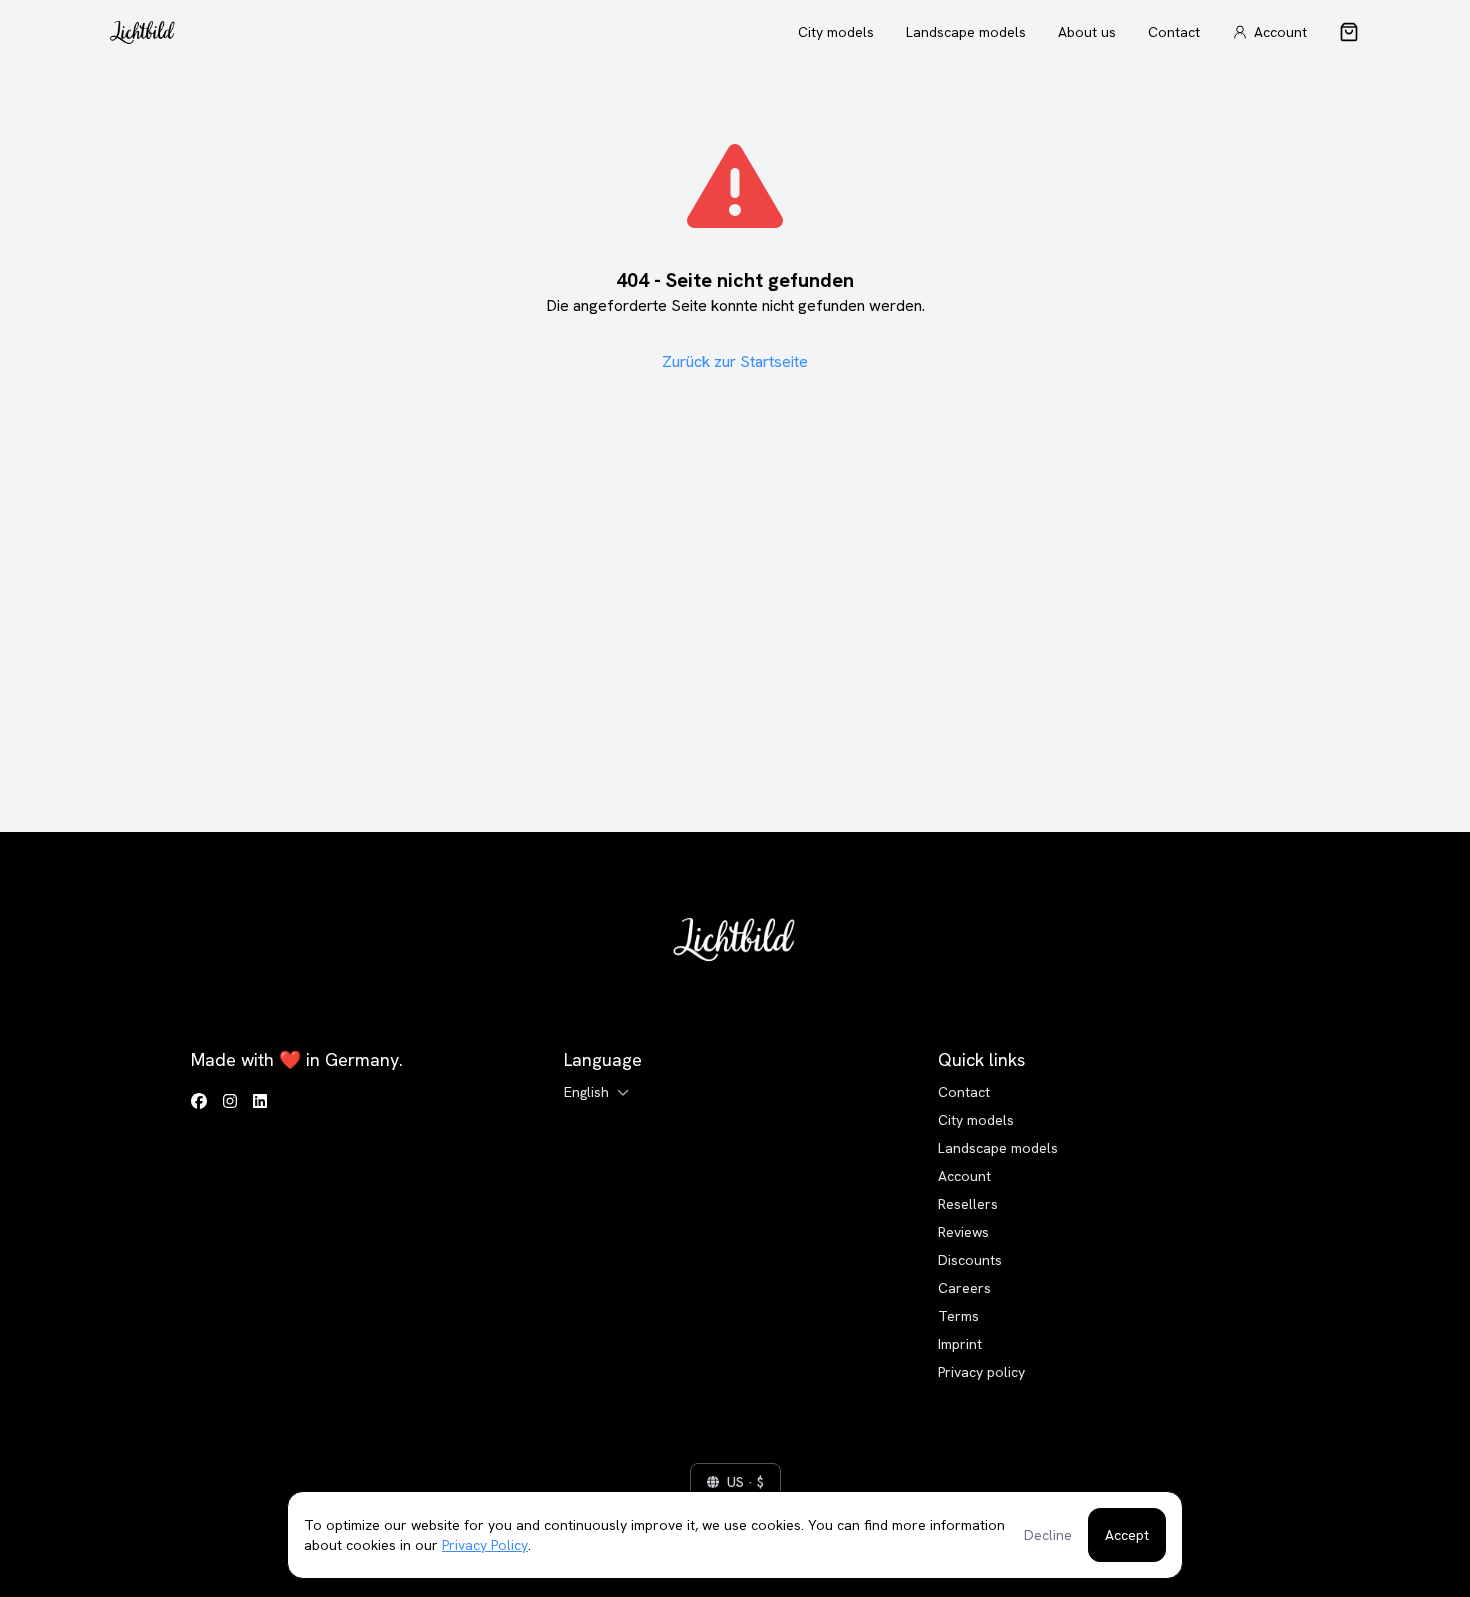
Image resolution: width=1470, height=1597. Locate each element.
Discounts (970, 1260)
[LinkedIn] (260, 1102)
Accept (1127, 1535)
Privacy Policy (485, 1545)
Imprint (960, 1344)
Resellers (968, 1204)
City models (836, 32)
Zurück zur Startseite (735, 361)
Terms (958, 1316)
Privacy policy (981, 1372)
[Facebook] (199, 1102)
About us (1087, 32)
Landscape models (966, 32)
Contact (1174, 32)
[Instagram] (230, 1102)
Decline (1048, 1535)
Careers (964, 1288)
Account (964, 1176)
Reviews (963, 1232)
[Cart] (1349, 32)
